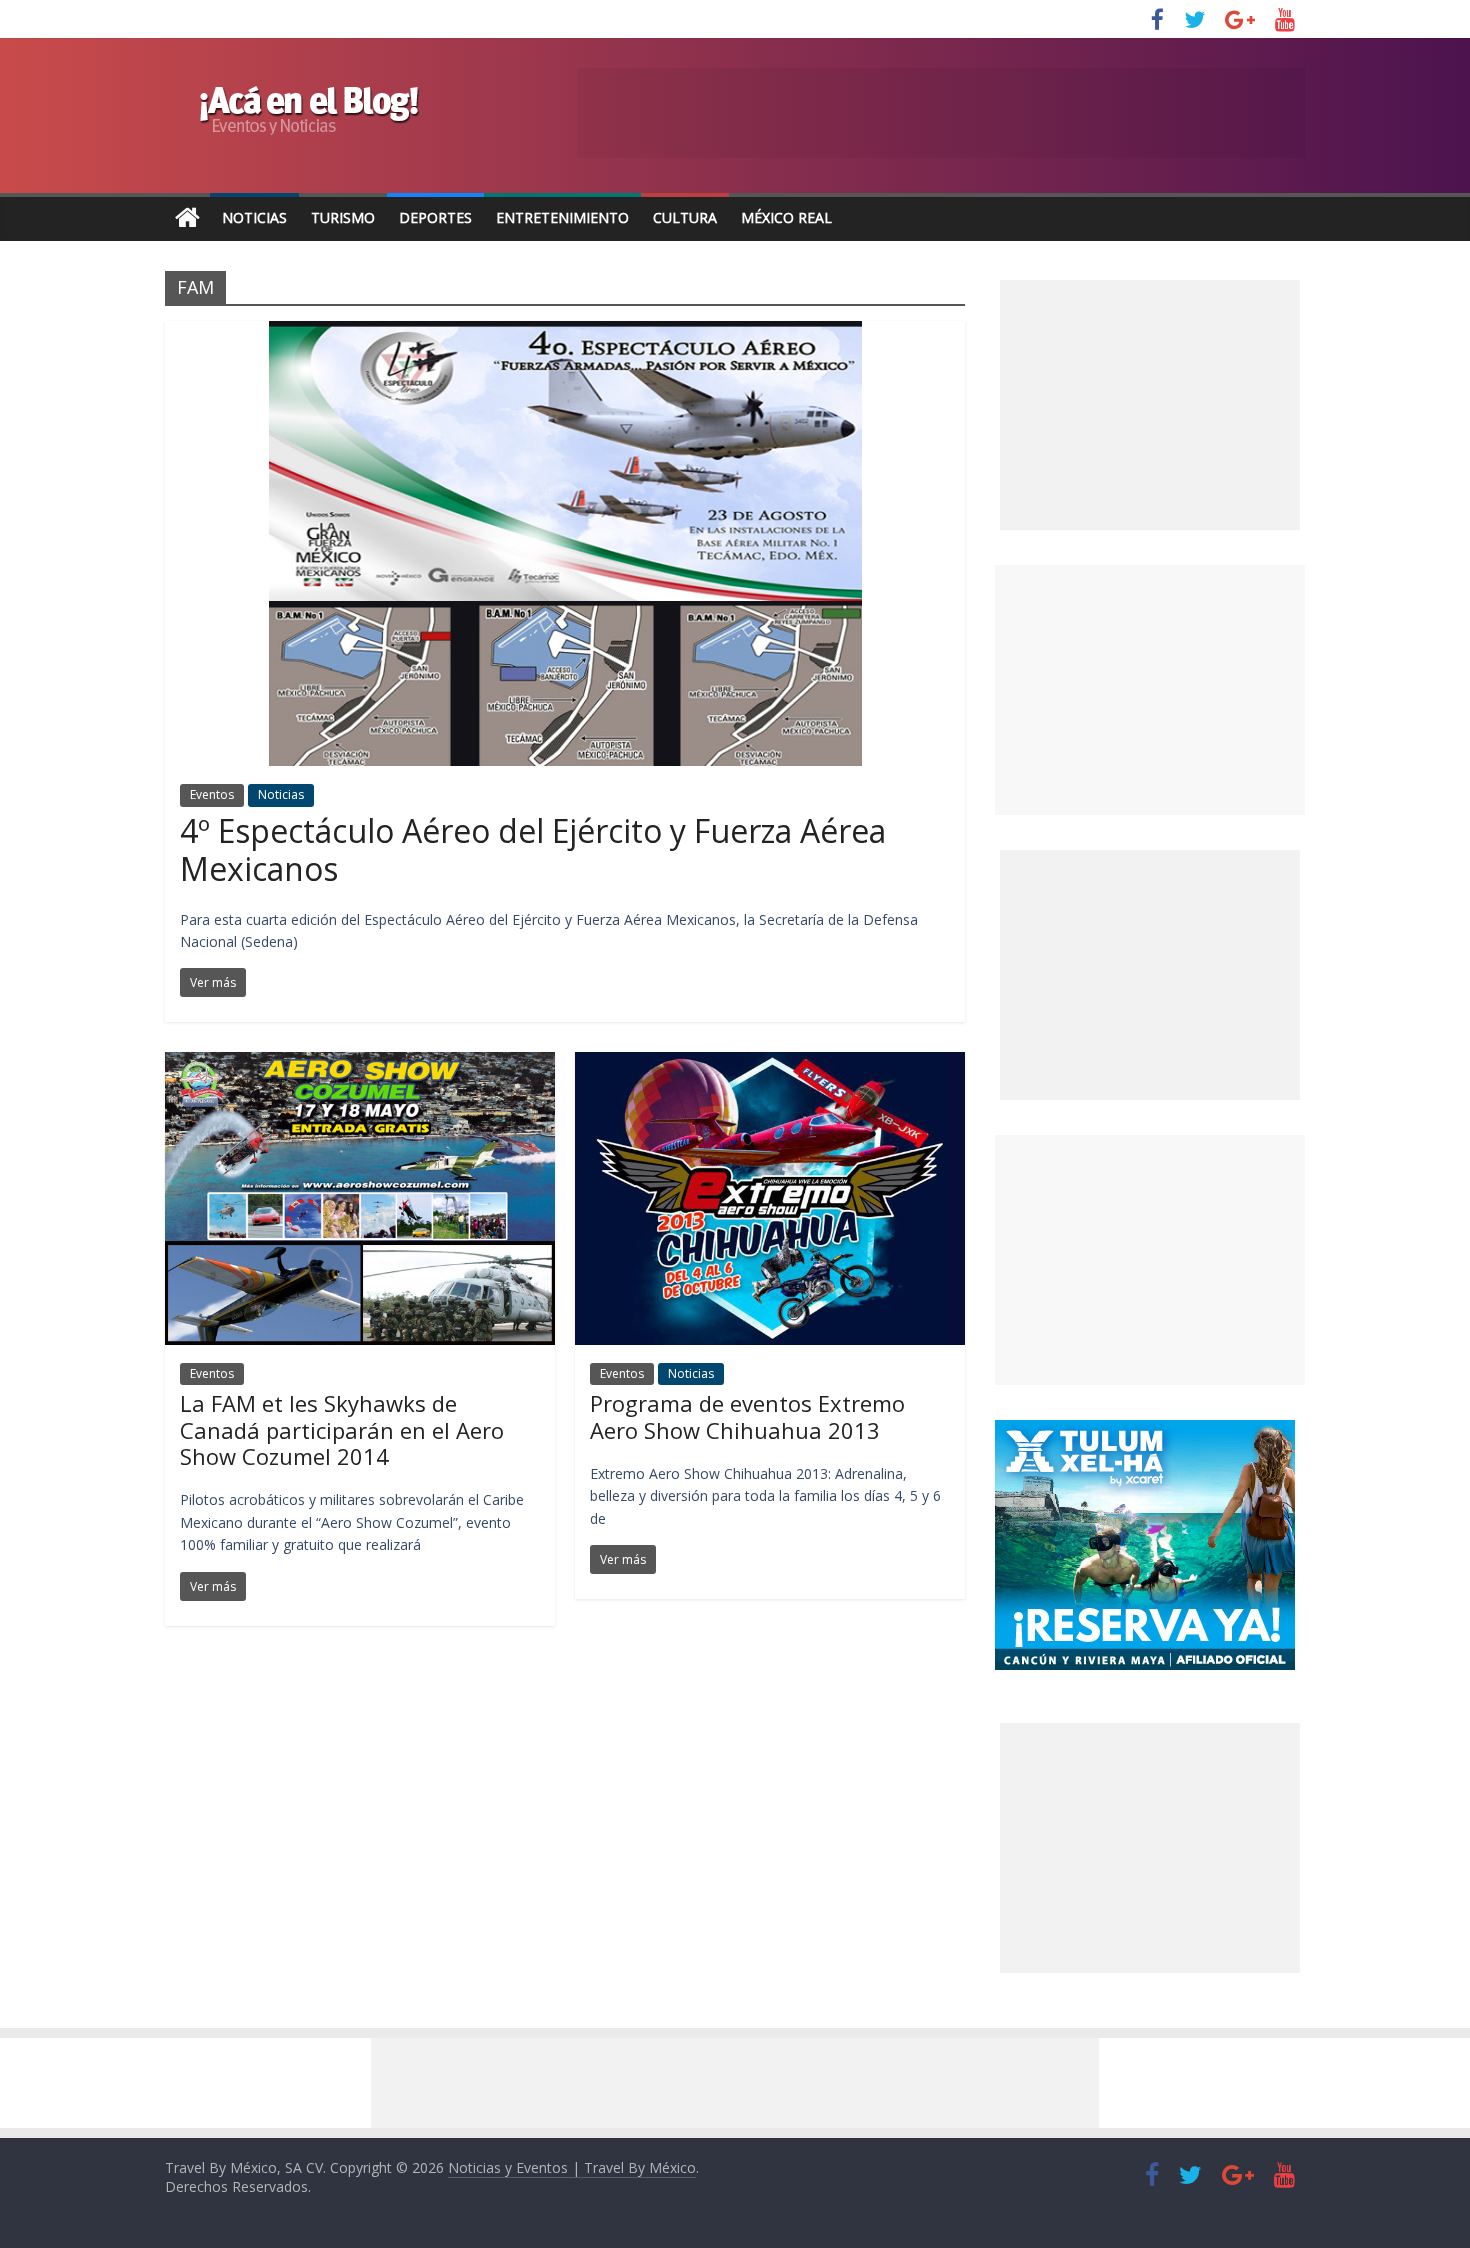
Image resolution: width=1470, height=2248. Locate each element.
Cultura (685, 217)
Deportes (435, 217)
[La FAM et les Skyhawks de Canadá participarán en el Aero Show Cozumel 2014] (360, 1064)
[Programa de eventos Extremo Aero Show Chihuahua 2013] (770, 1064)
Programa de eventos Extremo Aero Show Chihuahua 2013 (747, 1416)
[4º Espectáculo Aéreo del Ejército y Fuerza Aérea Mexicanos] (565, 333)
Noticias (254, 217)
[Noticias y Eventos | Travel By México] (187, 218)
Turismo (343, 217)
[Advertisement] (1150, 690)
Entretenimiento (562, 217)
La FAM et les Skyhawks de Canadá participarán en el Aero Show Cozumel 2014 (342, 1429)
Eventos (212, 794)
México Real (786, 217)
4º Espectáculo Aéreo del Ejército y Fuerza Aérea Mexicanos (533, 849)
